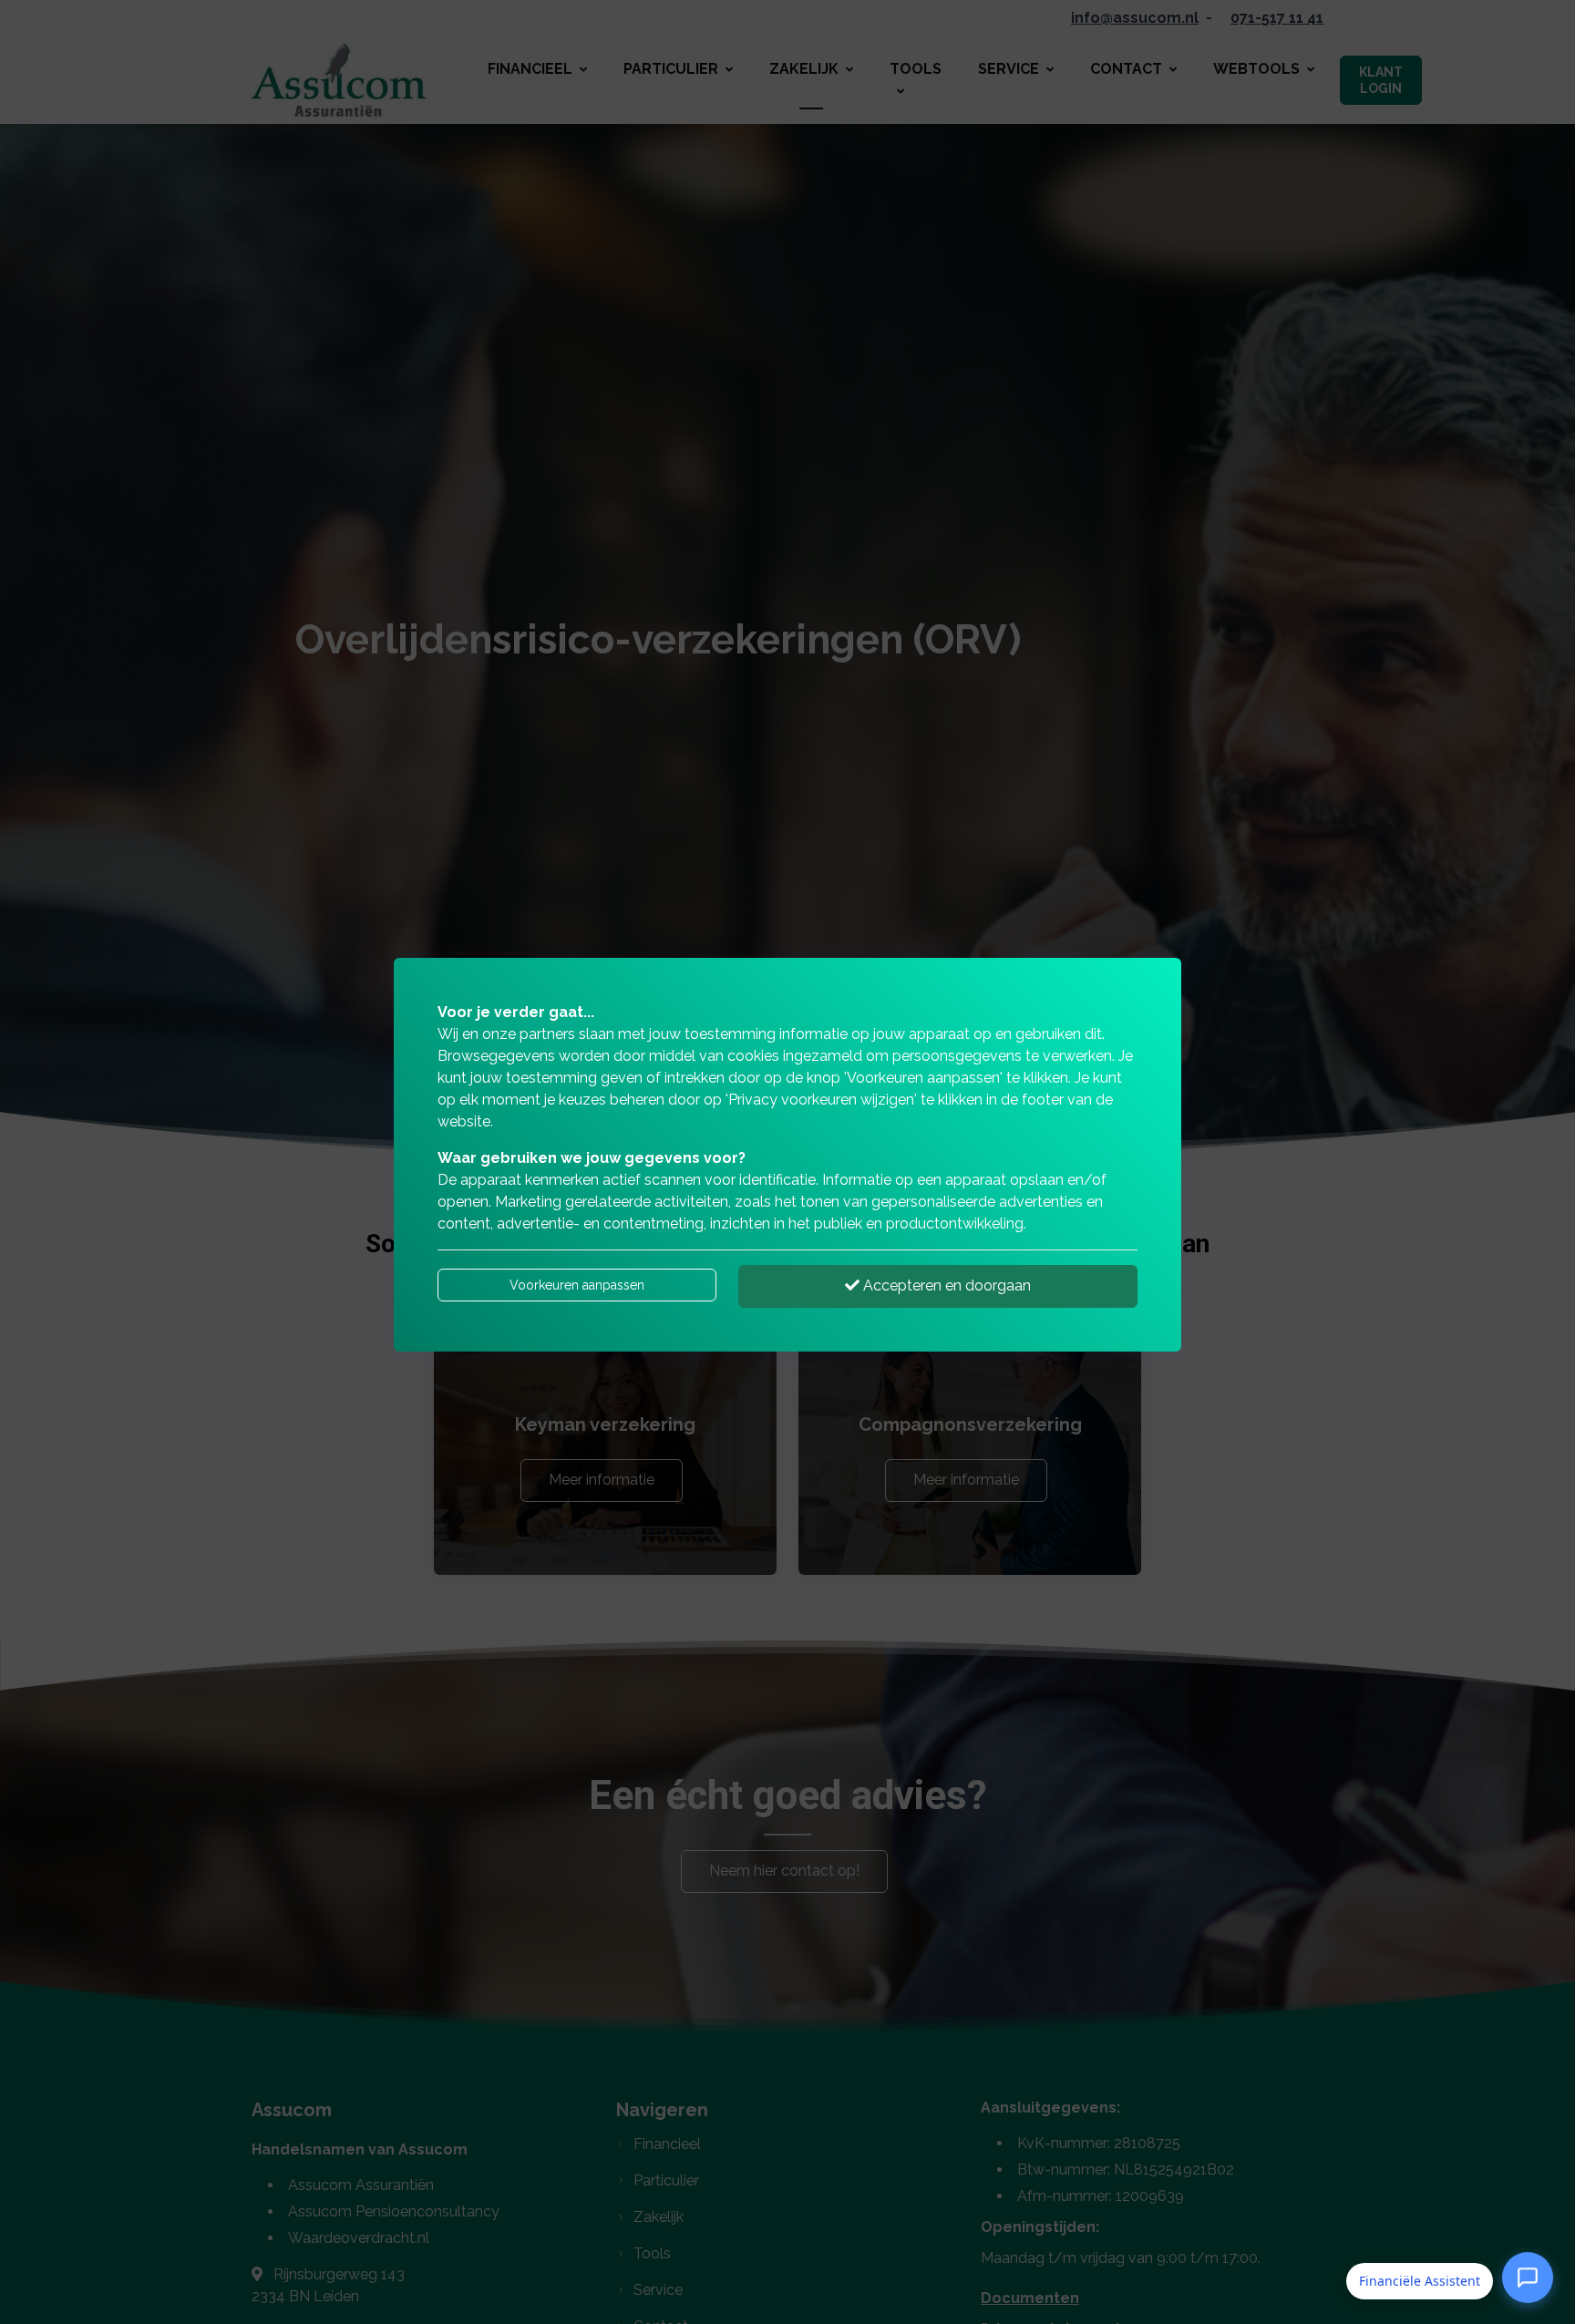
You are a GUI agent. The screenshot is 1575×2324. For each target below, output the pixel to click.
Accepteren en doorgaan (945, 1285)
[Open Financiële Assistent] (1528, 2281)
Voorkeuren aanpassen (577, 1285)
